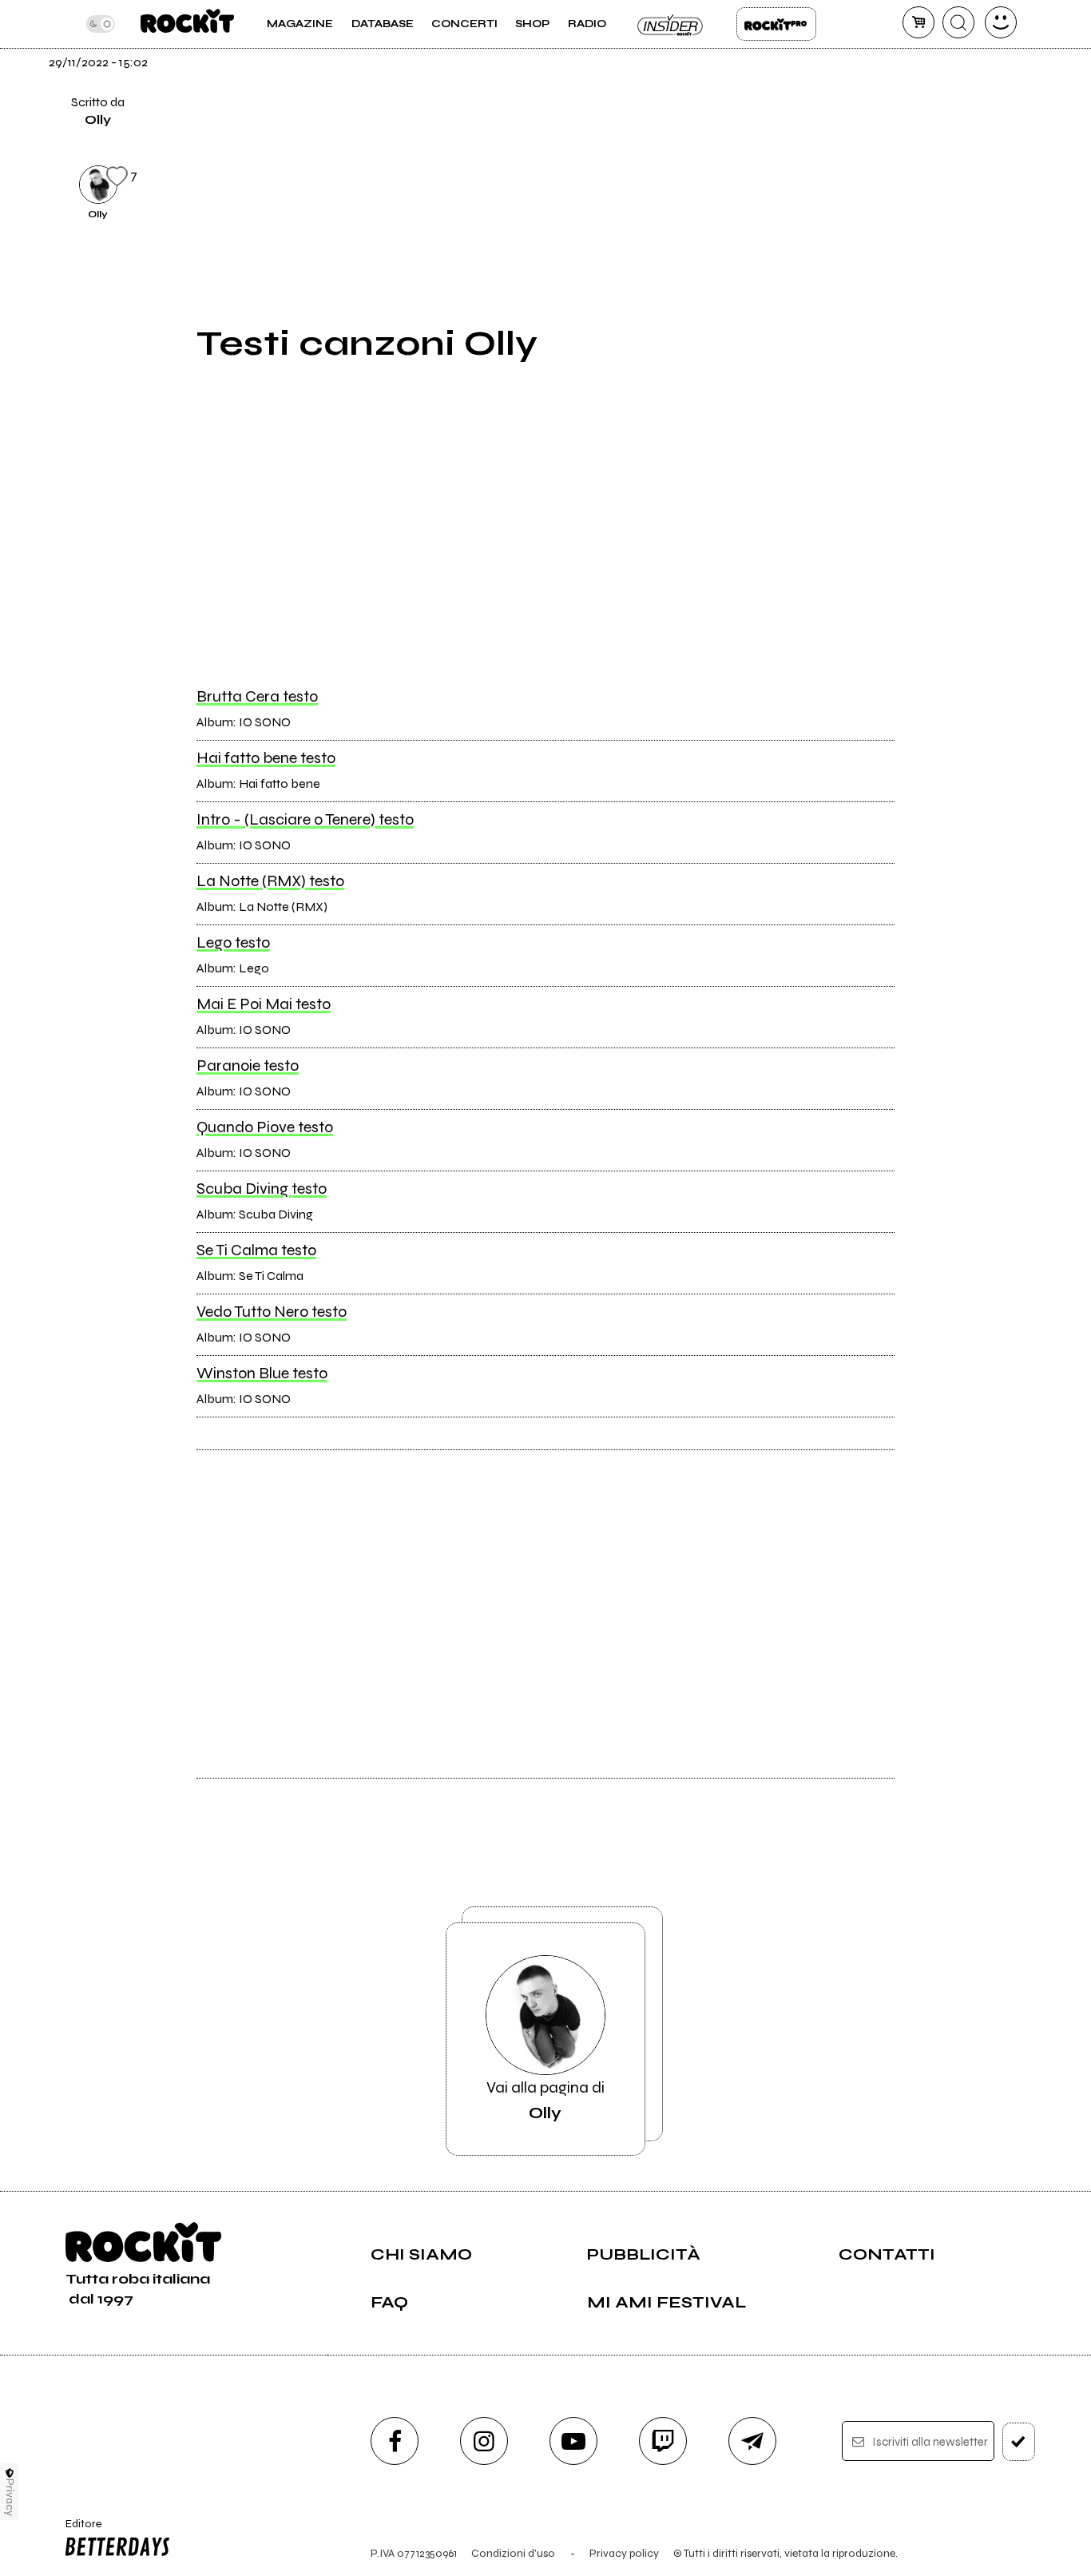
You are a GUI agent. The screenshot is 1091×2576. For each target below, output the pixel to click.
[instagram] (484, 2441)
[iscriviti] (1019, 2442)
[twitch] (663, 2441)
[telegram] (752, 2441)
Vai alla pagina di (545, 2100)
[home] (187, 24)
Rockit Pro (776, 24)
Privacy (10, 2497)
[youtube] (573, 2441)
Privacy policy (624, 2553)
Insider (671, 24)
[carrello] (918, 22)
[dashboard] (1001, 22)
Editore (78, 2530)
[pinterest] (934, 182)
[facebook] (934, 74)
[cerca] (958, 22)
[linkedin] (934, 128)
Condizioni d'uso (513, 2553)
